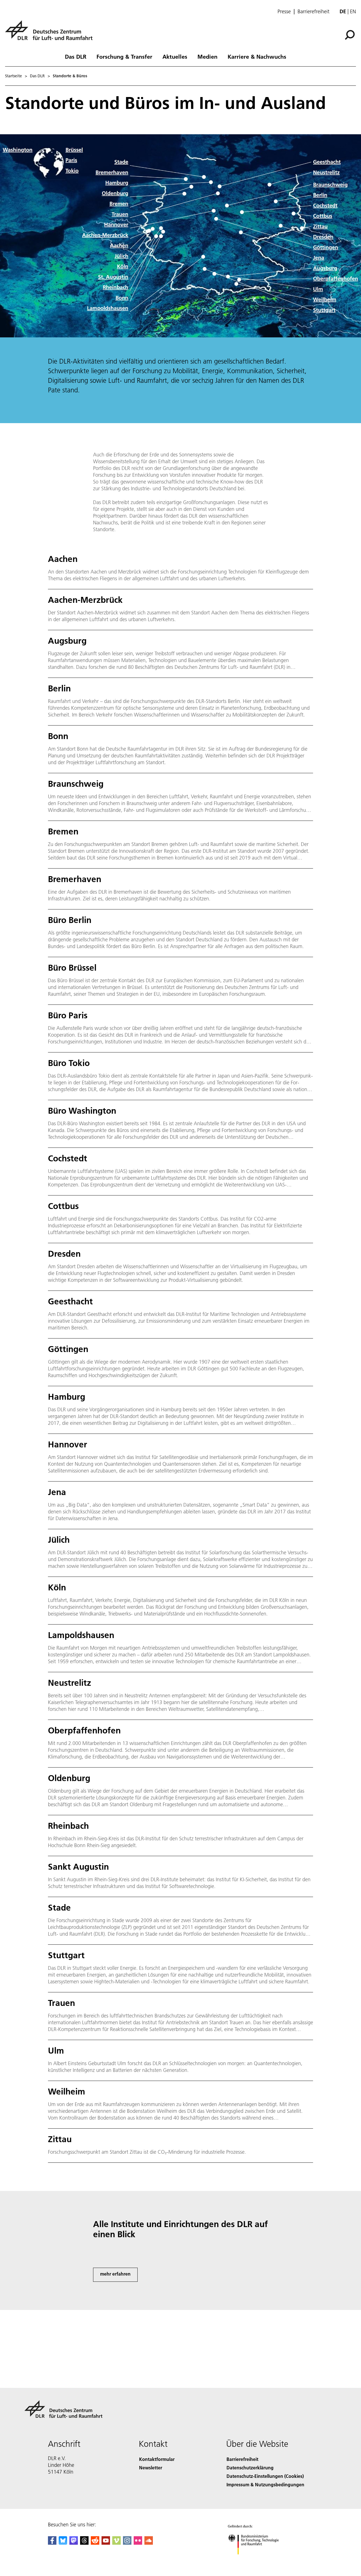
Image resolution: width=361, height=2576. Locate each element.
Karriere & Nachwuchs (257, 56)
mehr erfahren (115, 2274)
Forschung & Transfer (124, 56)
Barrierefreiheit (313, 12)
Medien (207, 56)
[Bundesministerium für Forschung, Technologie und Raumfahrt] (259, 2560)
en (353, 11)
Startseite (14, 76)
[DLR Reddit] (95, 2543)
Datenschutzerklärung (250, 2468)
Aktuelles (175, 56)
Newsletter (151, 2468)
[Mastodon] (74, 2543)
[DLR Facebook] (52, 2543)
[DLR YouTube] (106, 2543)
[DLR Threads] (84, 2543)
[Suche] (350, 34)
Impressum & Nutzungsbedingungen (265, 2484)
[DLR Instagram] (127, 2543)
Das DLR (76, 56)
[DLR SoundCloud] (149, 2543)
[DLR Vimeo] (116, 2543)
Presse (284, 12)
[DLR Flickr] (138, 2543)
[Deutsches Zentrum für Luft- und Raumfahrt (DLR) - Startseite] (51, 33)
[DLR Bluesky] (63, 2543)
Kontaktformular (157, 2459)
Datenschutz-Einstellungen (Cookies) (265, 2476)
